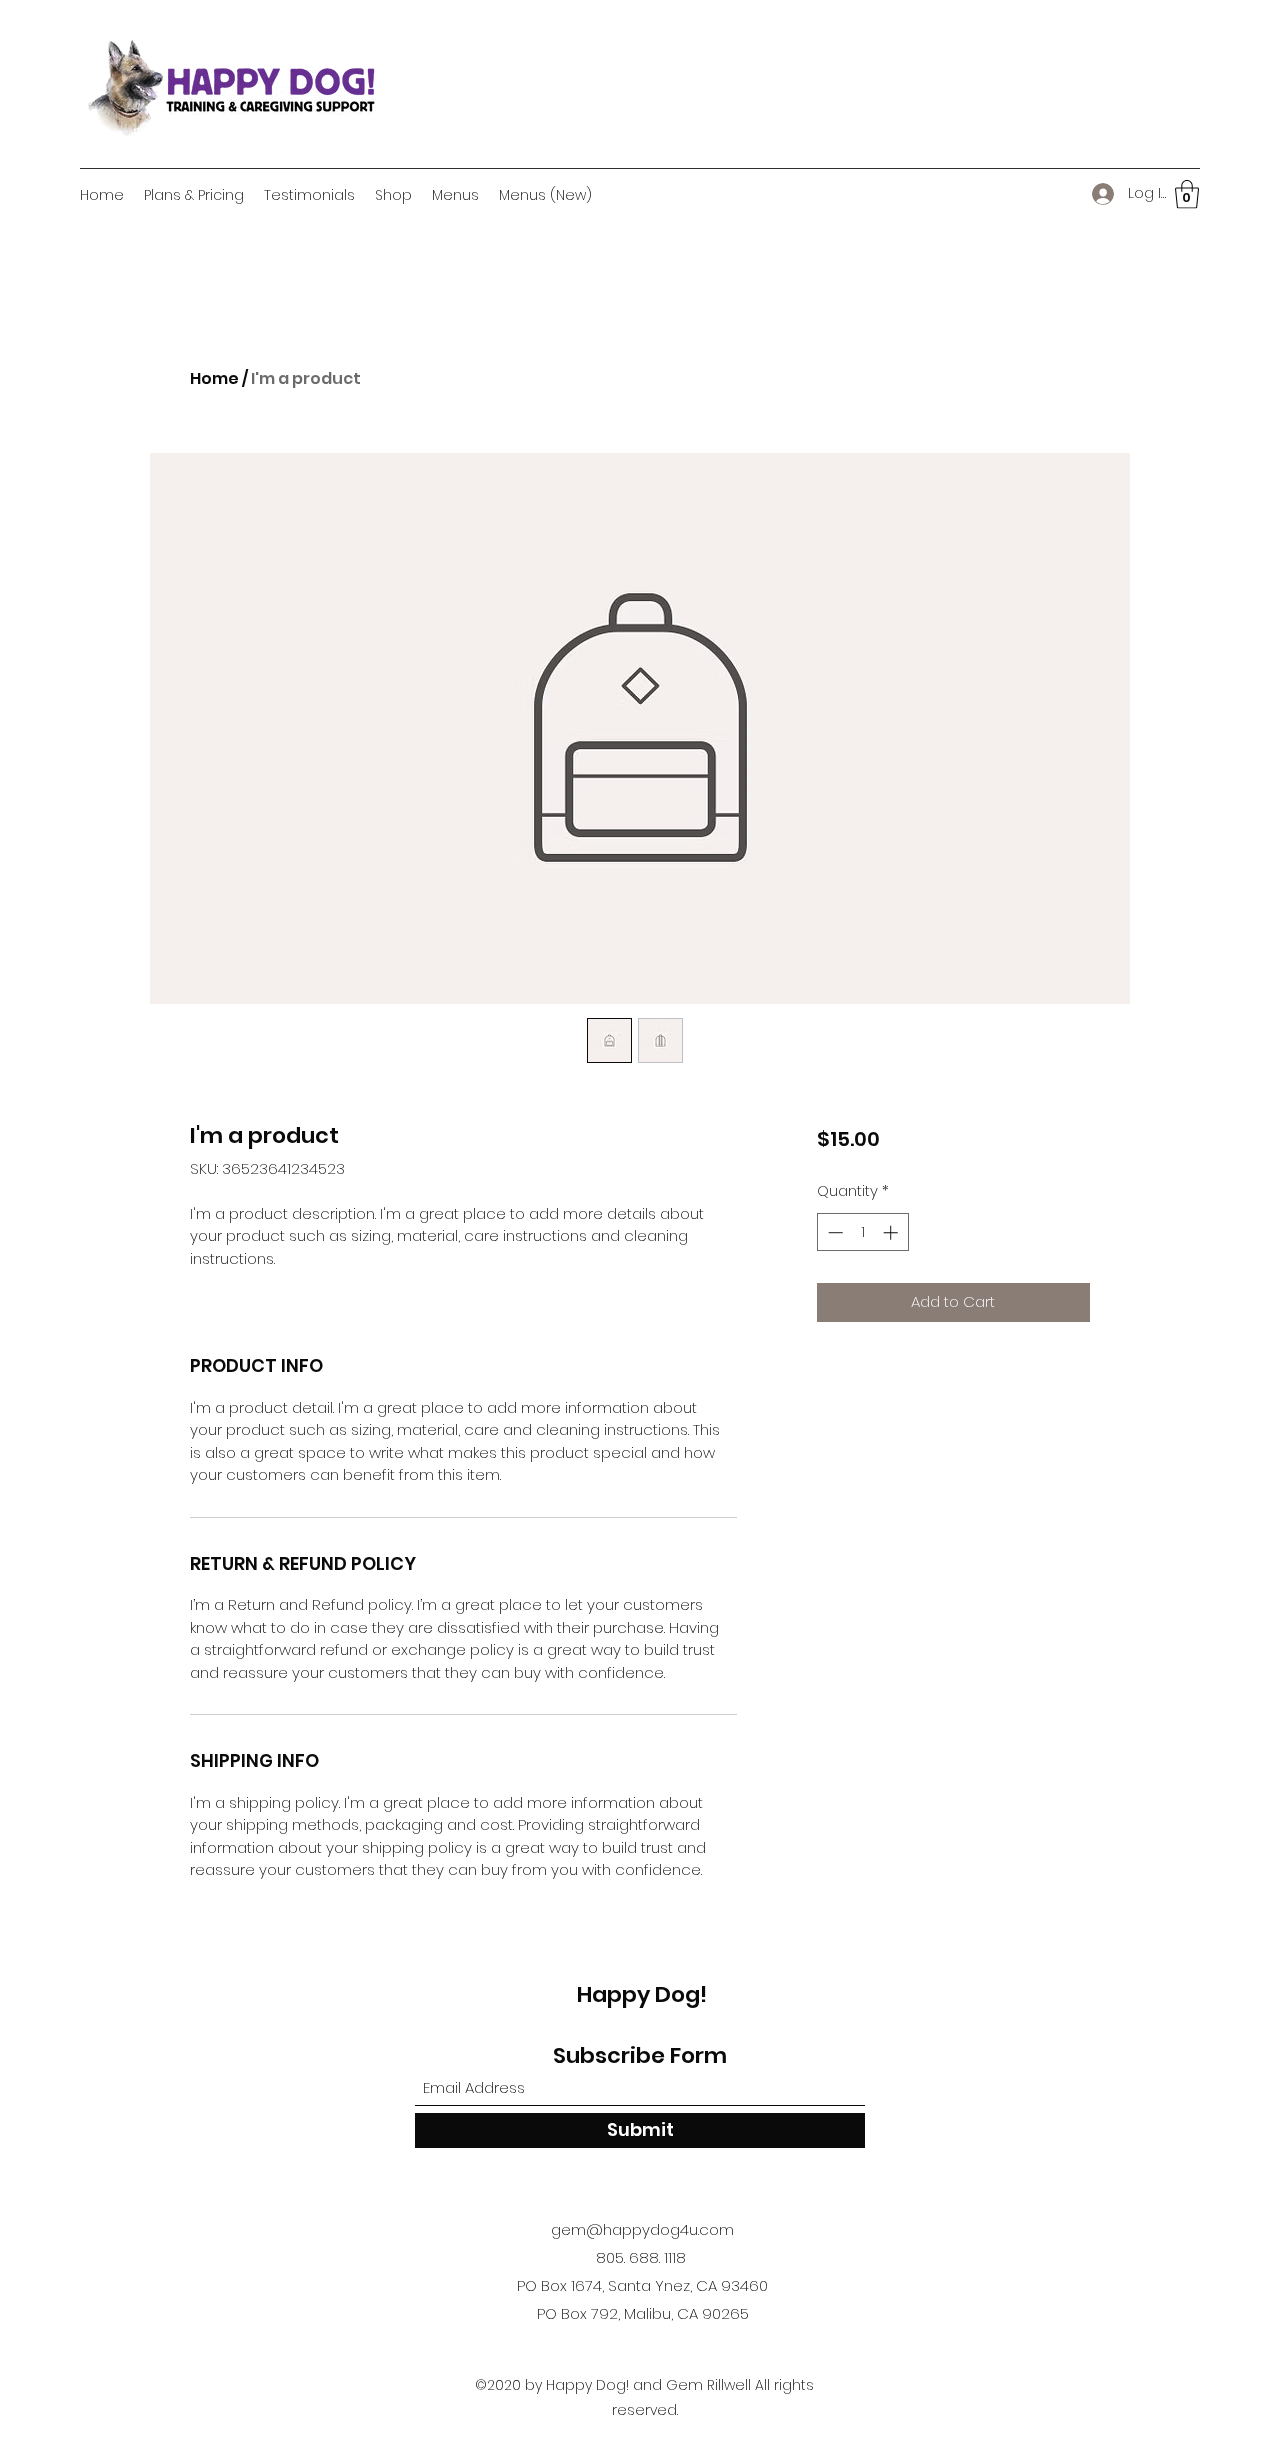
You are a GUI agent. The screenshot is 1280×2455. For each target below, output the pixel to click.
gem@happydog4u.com (642, 2229)
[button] (1187, 194)
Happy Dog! (642, 1994)
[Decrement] (833, 1232)
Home (214, 378)
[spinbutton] (862, 1232)
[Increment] (892, 1232)
